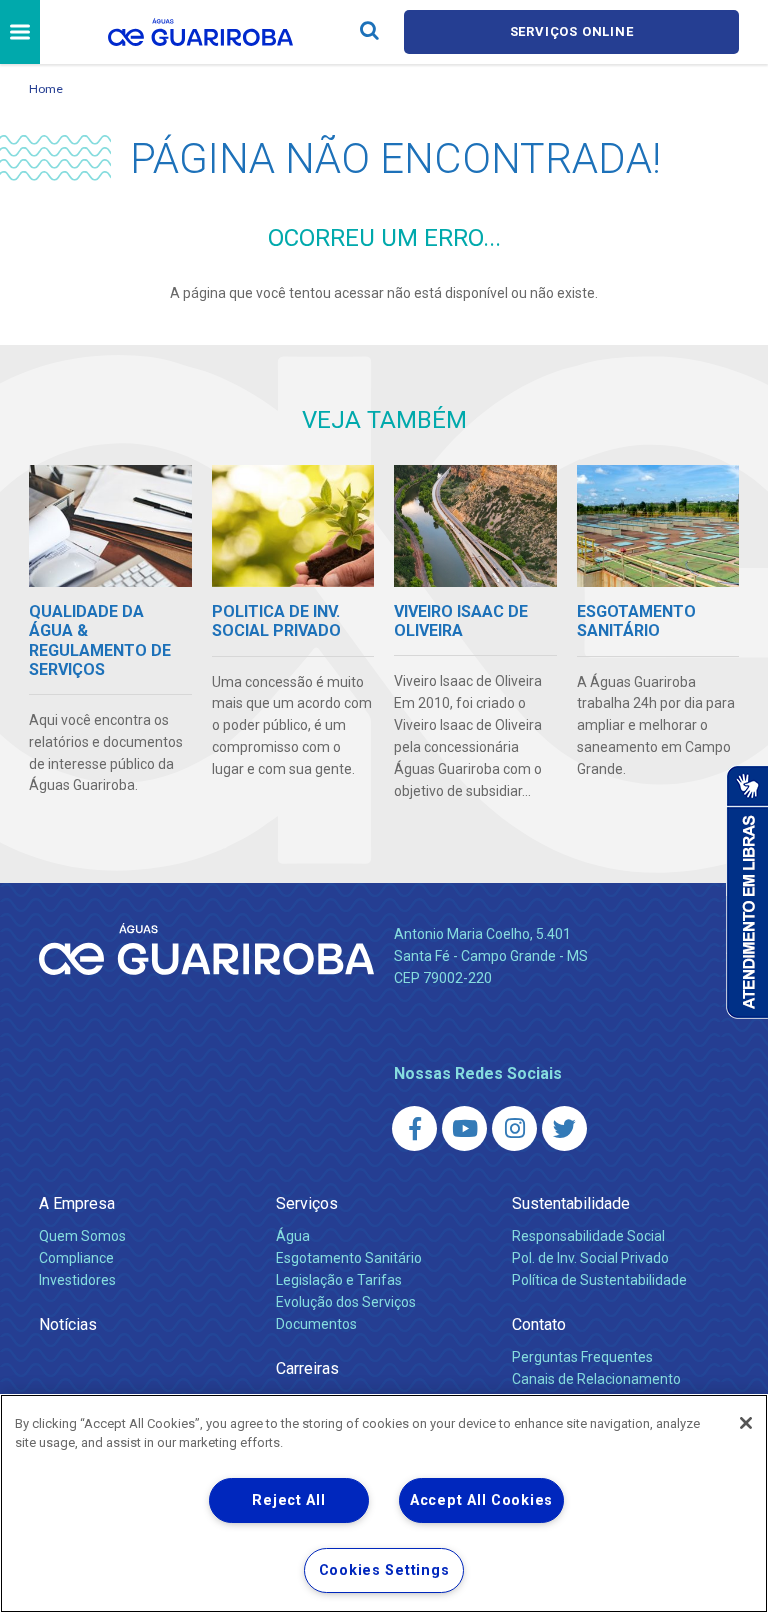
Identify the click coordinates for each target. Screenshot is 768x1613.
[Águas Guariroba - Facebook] (414, 1128)
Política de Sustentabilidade (599, 1280)
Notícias (68, 1324)
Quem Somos (82, 1236)
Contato (539, 1324)
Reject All (288, 1500)
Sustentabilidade (571, 1203)
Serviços (307, 1203)
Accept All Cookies (481, 1500)
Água (293, 1236)
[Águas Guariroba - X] (564, 1128)
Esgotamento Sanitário (349, 1258)
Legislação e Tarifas (339, 1280)
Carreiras (307, 1368)
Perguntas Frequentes (582, 1357)
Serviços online (572, 31)
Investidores (77, 1280)
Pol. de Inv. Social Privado (590, 1258)
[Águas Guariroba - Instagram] (514, 1128)
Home (46, 88)
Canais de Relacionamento (596, 1379)
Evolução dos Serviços (346, 1302)
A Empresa (77, 1203)
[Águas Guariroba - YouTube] (464, 1128)
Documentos (316, 1324)
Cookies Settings (384, 1570)
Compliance (76, 1258)
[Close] (746, 1423)
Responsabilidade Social (588, 1236)
